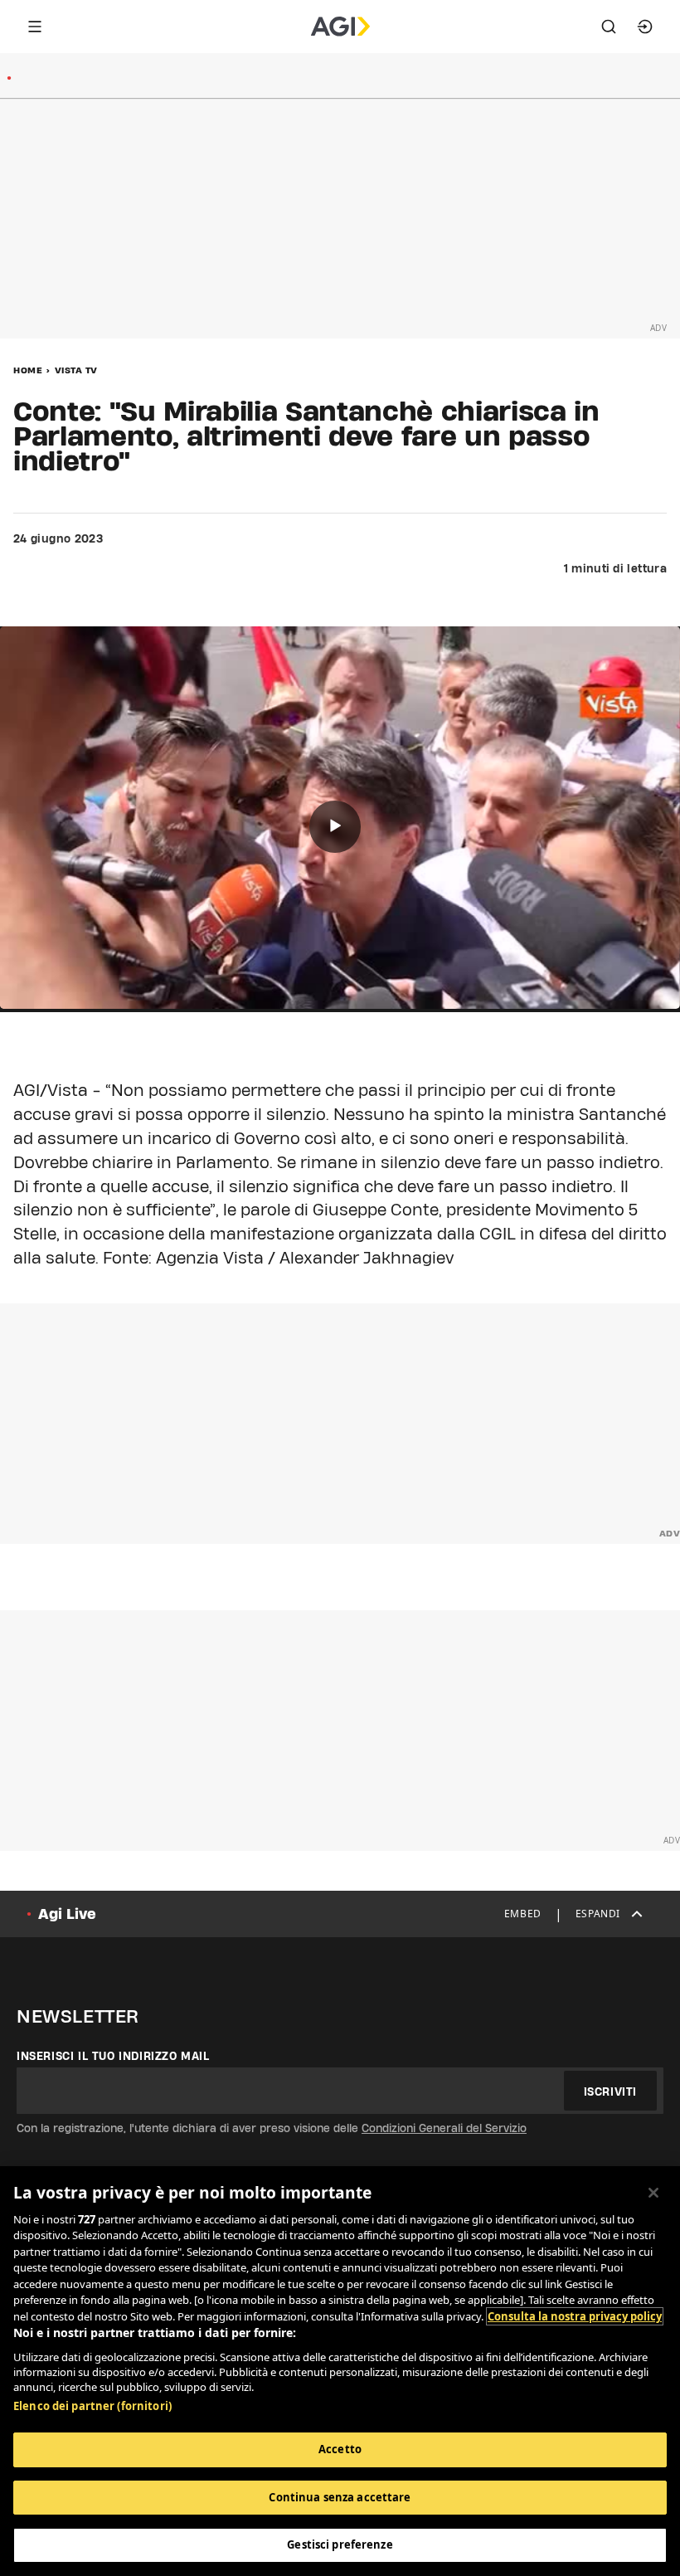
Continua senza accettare (340, 2497)
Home (28, 370)
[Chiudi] (653, 2193)
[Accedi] (645, 27)
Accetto (340, 2449)
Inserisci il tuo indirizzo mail (113, 2056)
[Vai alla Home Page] (340, 27)
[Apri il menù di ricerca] (609, 27)
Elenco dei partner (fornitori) (92, 2406)
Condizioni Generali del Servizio (444, 2128)
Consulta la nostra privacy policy (575, 2316)
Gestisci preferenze (340, 2544)
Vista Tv (76, 370)
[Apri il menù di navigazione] (35, 27)
